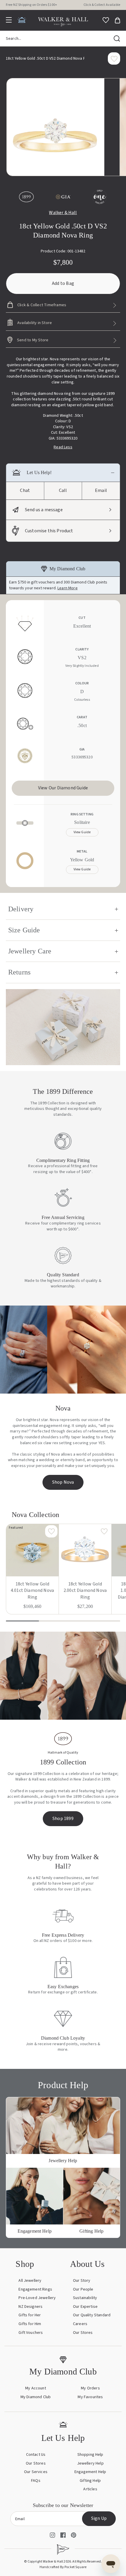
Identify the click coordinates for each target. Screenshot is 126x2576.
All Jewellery (30, 2281)
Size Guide (24, 930)
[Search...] (117, 39)
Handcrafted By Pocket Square (63, 2567)
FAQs (36, 2481)
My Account (36, 2388)
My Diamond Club (36, 2397)
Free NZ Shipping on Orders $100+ (31, 5)
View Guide (82, 832)
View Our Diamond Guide (63, 788)
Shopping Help (90, 2455)
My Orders (90, 2388)
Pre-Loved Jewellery (37, 2298)
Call (63, 490)
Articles (90, 2489)
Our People (83, 2289)
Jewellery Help (90, 2463)
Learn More (68, 588)
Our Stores (83, 2333)
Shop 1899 (63, 1819)
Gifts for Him (30, 2324)
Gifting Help (90, 2481)
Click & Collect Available (102, 5)
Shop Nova (63, 1482)
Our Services (36, 2472)
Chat (25, 490)
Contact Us (36, 2455)
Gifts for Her (30, 2315)
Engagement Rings (35, 2289)
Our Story (82, 2281)
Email (101, 490)
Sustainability (85, 2298)
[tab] (58, 180)
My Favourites (90, 2397)
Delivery (21, 909)
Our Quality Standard (92, 2315)
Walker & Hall (63, 213)
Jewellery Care (30, 951)
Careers (80, 2324)
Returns (19, 972)
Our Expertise (85, 2307)
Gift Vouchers (31, 2333)
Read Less (63, 447)
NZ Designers (30, 2307)
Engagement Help (90, 2472)
